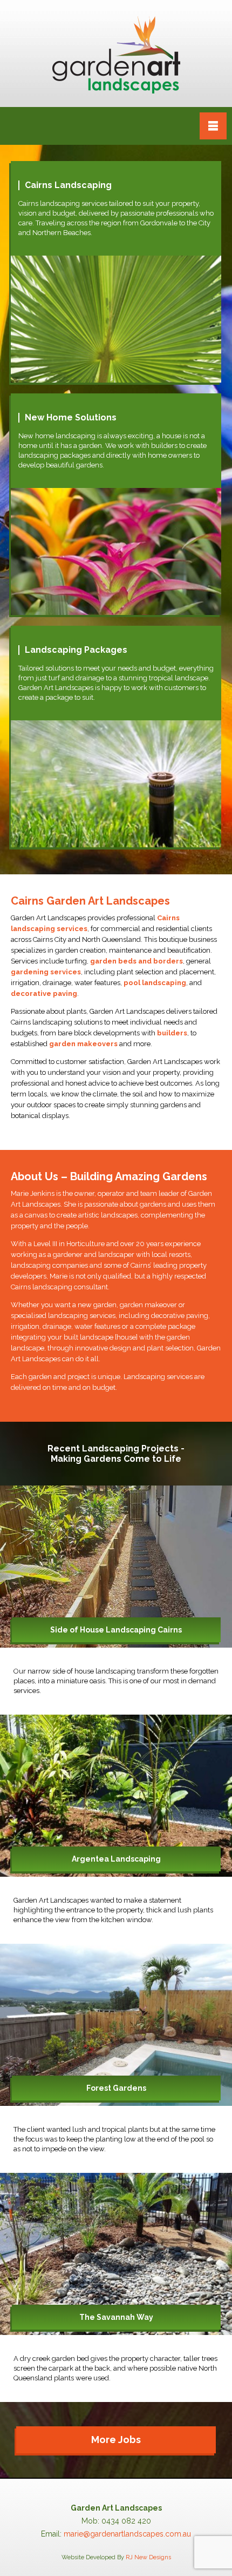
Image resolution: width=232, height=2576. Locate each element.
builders (172, 1033)
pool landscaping (155, 983)
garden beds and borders (137, 961)
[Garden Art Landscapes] (116, 53)
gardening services (46, 972)
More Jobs (116, 2440)
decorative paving (44, 993)
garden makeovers (83, 1044)
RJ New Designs (148, 2557)
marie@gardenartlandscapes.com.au (127, 2534)
